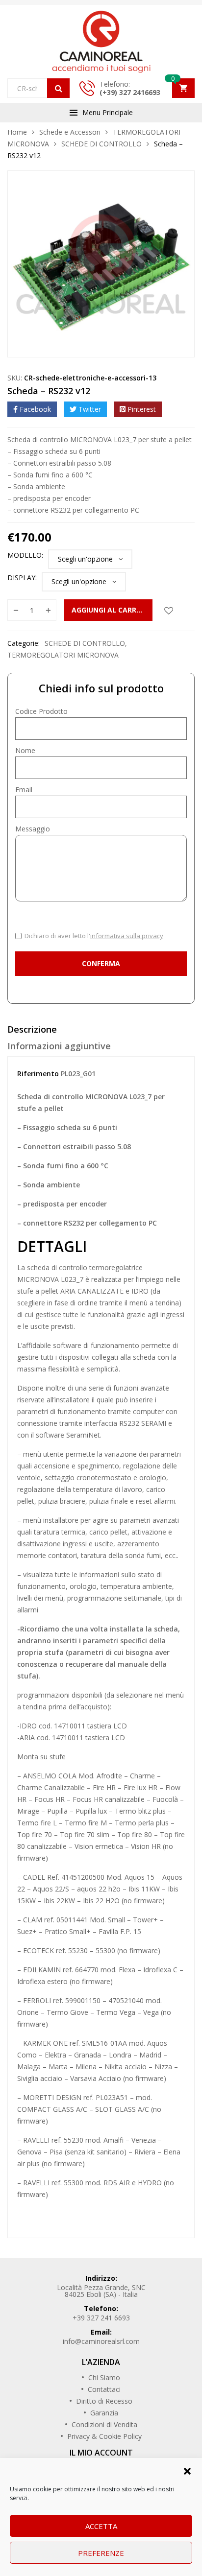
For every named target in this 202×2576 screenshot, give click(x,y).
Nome (25, 750)
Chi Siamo (104, 2377)
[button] (187, 2470)
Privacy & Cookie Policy (104, 2436)
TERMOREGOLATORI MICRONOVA (63, 655)
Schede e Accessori (70, 132)
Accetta (101, 2526)
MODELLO (25, 555)
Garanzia (104, 2413)
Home (17, 132)
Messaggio (33, 829)
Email (24, 790)
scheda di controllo (57, 1267)
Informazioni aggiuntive (59, 1046)
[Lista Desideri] (169, 610)
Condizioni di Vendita (104, 2424)
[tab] (101, 1032)
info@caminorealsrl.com (101, 2341)
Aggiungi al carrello (112, 610)
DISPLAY (21, 578)
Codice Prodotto (41, 711)
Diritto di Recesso (104, 2401)
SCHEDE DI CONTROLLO (101, 144)
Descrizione (32, 1029)
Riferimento (38, 1074)
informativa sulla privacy (127, 936)
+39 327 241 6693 (101, 2318)
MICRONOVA (38, 1279)
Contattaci (104, 2389)
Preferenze (101, 2553)
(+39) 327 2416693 (130, 92)
